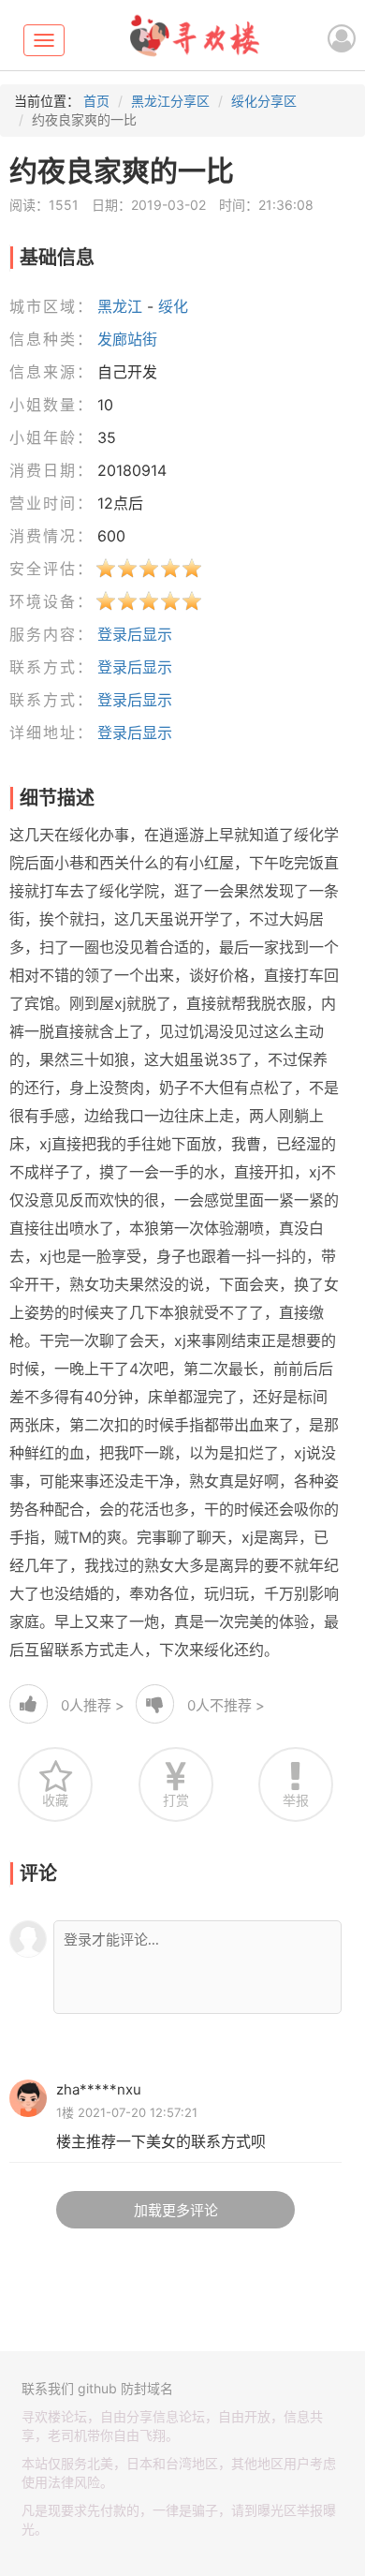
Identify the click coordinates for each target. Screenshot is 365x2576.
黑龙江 (120, 306)
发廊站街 (127, 339)
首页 (96, 101)
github (97, 2388)
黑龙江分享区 (170, 101)
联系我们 (48, 2388)
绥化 (173, 306)
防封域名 (147, 2388)
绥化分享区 (264, 101)
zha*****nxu (99, 2089)
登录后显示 (135, 634)
